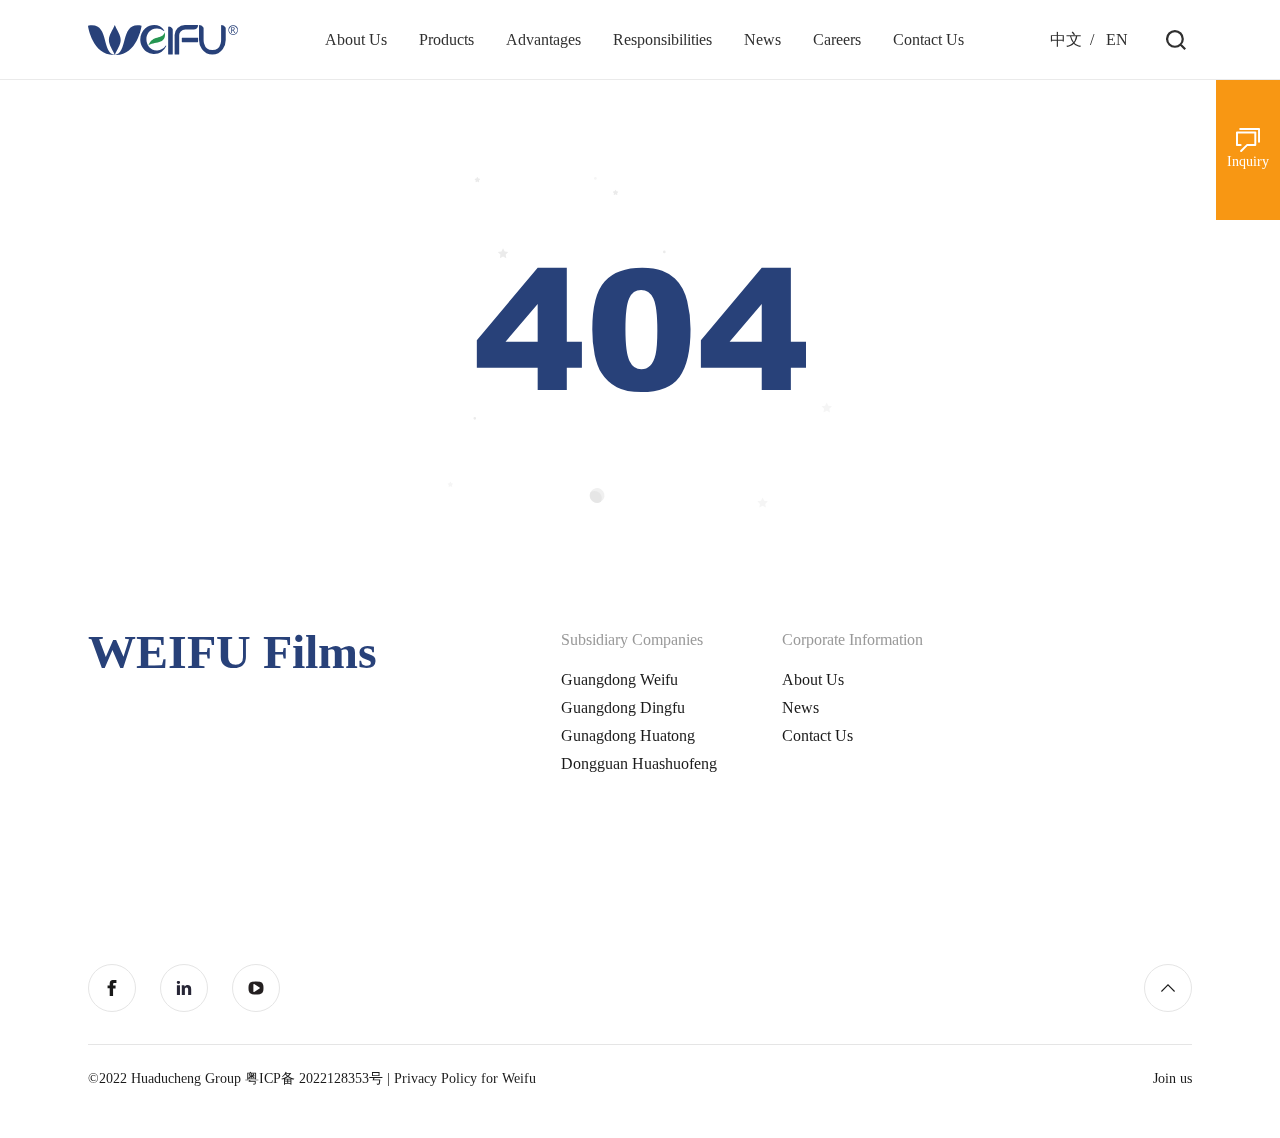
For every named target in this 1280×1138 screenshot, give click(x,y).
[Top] (1168, 988)
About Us (813, 679)
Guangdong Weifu (619, 679)
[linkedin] (184, 988)
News (800, 707)
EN (1117, 39)
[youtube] (256, 988)
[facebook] (112, 988)
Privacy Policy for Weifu (465, 1078)
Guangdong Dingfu (623, 707)
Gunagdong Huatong (628, 735)
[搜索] (1176, 40)
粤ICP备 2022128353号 (314, 1078)
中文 (1066, 39)
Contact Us (817, 735)
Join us (1172, 1078)
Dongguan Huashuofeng (639, 763)
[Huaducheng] (163, 40)
